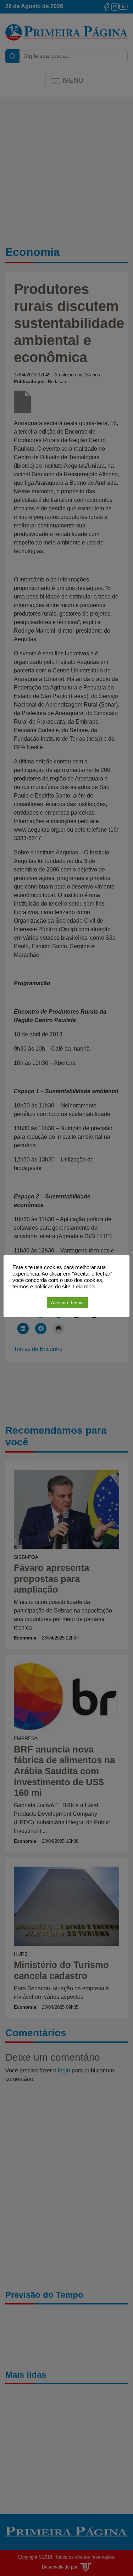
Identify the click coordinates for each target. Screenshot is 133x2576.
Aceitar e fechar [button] (67, 1303)
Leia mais (84, 1287)
